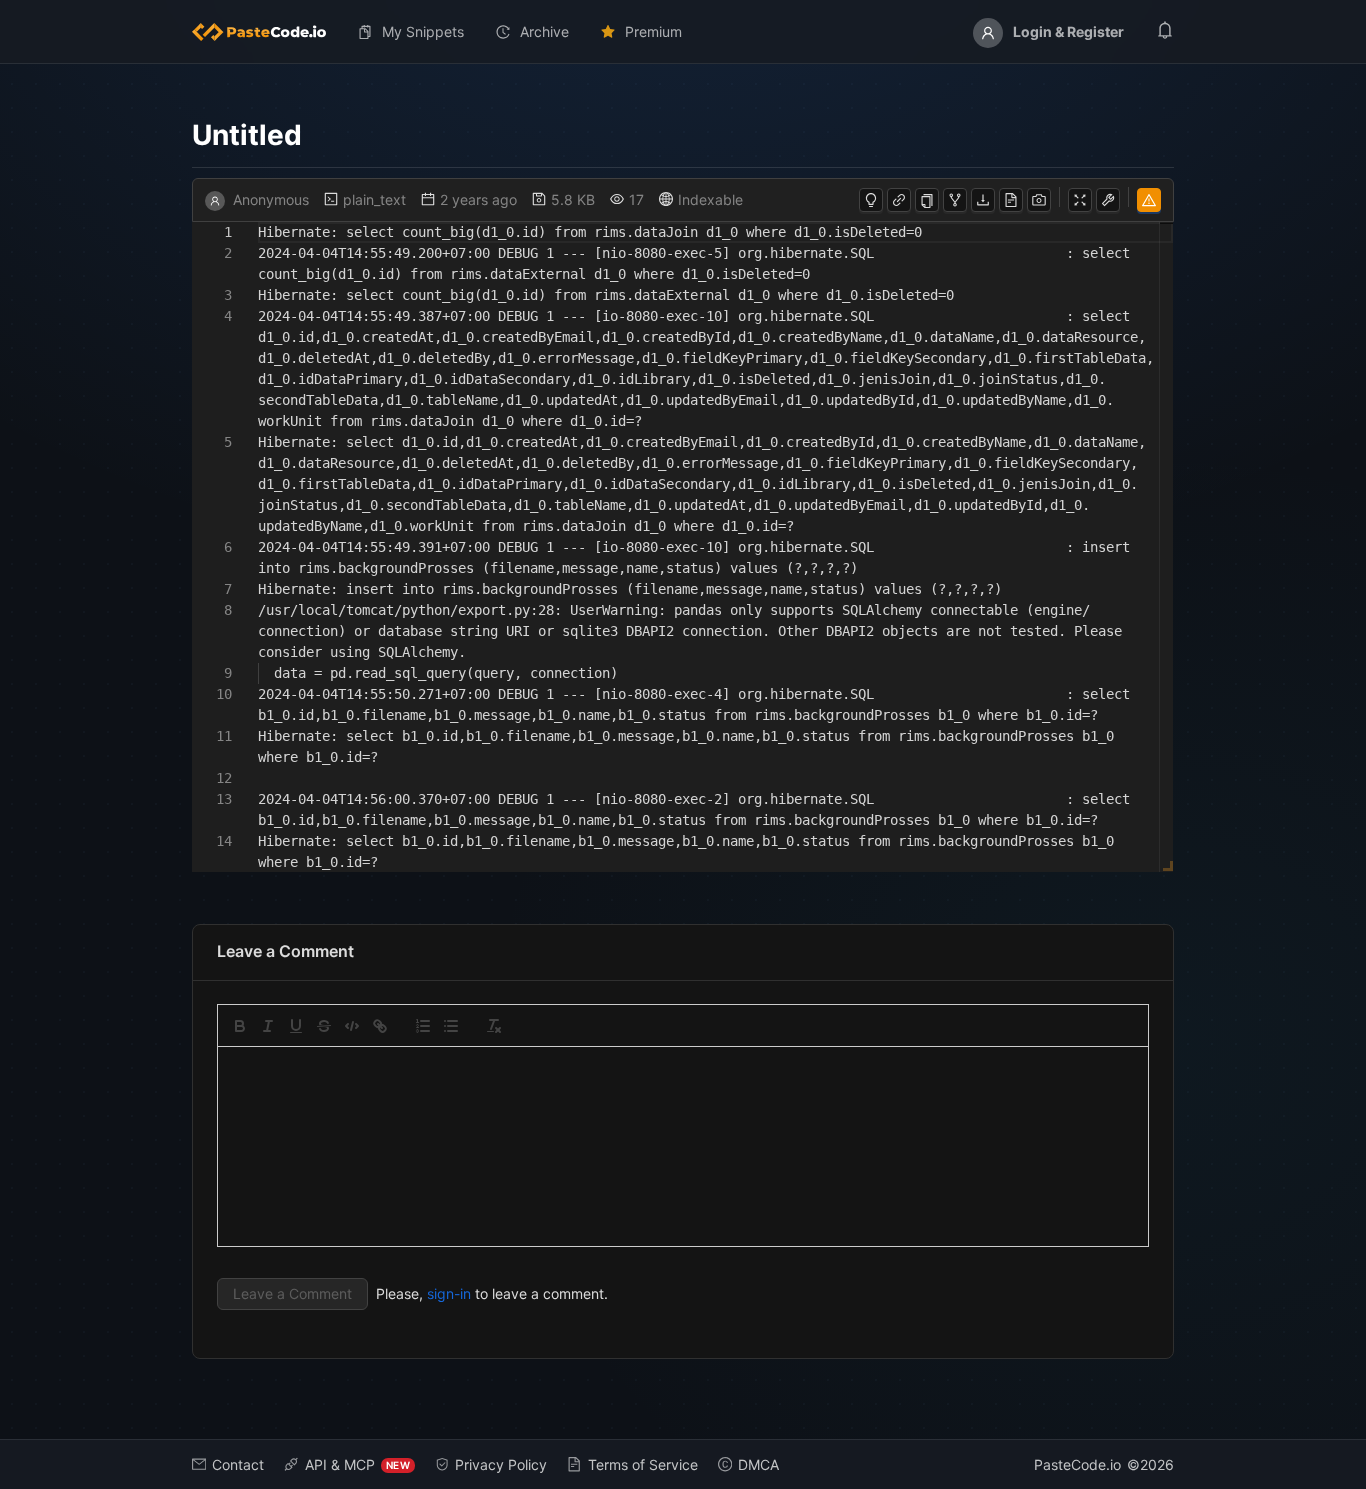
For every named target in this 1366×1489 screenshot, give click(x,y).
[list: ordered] (423, 1026)
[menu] (683, 32)
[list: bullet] (451, 1026)
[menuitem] (267, 32)
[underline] (296, 1026)
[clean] (494, 1026)
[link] (380, 1026)
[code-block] (352, 1026)
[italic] (268, 1026)
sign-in (449, 1293)
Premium (653, 31)
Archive (544, 31)
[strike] (324, 1026)
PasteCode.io (1077, 1464)
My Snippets (423, 31)
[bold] (240, 1026)
